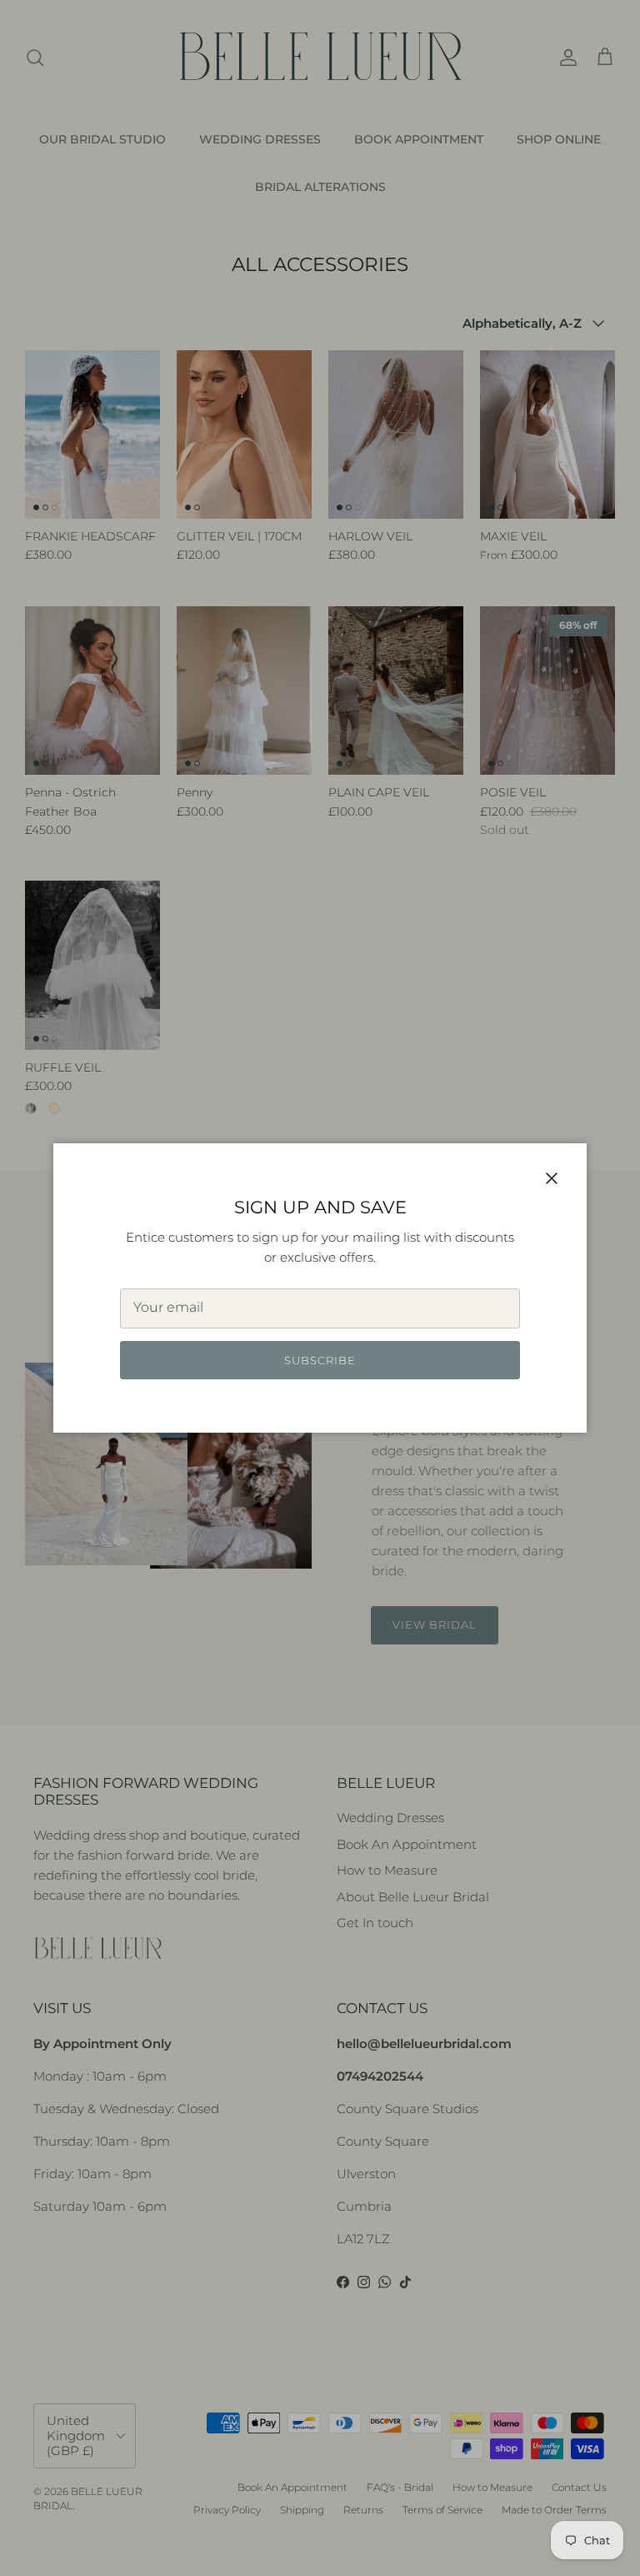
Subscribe (320, 1360)
